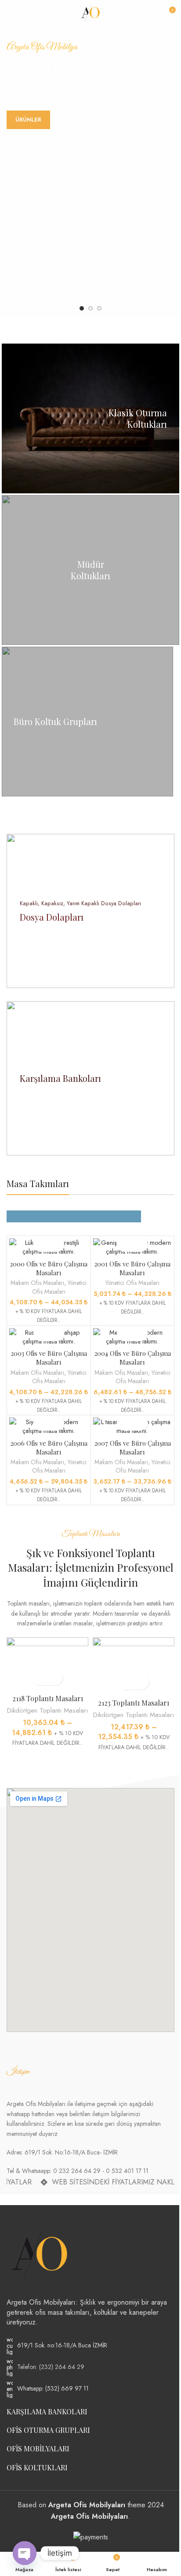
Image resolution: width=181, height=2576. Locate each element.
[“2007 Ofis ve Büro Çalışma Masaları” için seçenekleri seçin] (125, 1423)
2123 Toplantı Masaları (134, 1703)
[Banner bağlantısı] (90, 418)
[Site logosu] (90, 13)
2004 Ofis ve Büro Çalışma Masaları (132, 1358)
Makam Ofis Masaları (37, 1283)
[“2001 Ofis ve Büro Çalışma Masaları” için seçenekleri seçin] (125, 1244)
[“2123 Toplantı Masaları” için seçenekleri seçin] (126, 1682)
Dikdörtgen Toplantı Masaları (47, 1710)
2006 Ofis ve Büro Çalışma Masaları (49, 1447)
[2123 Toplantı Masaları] (134, 1666)
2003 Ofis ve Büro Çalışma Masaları (49, 1358)
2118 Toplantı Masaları (48, 1698)
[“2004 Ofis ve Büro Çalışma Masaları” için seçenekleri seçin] (125, 1334)
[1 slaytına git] (82, 308)
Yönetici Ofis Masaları (60, 1287)
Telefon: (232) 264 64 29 (51, 2367)
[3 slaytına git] (99, 308)
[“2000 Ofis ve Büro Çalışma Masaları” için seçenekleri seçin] (41, 1244)
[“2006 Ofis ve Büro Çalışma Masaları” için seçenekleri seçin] (41, 1423)
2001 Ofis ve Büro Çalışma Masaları (132, 1268)
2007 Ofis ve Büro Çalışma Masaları (132, 1447)
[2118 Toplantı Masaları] (47, 1664)
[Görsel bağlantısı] (40, 2255)
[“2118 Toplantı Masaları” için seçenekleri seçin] (40, 1678)
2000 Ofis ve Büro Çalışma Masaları (49, 1268)
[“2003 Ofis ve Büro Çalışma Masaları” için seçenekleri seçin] (41, 1334)
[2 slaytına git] (90, 308)
